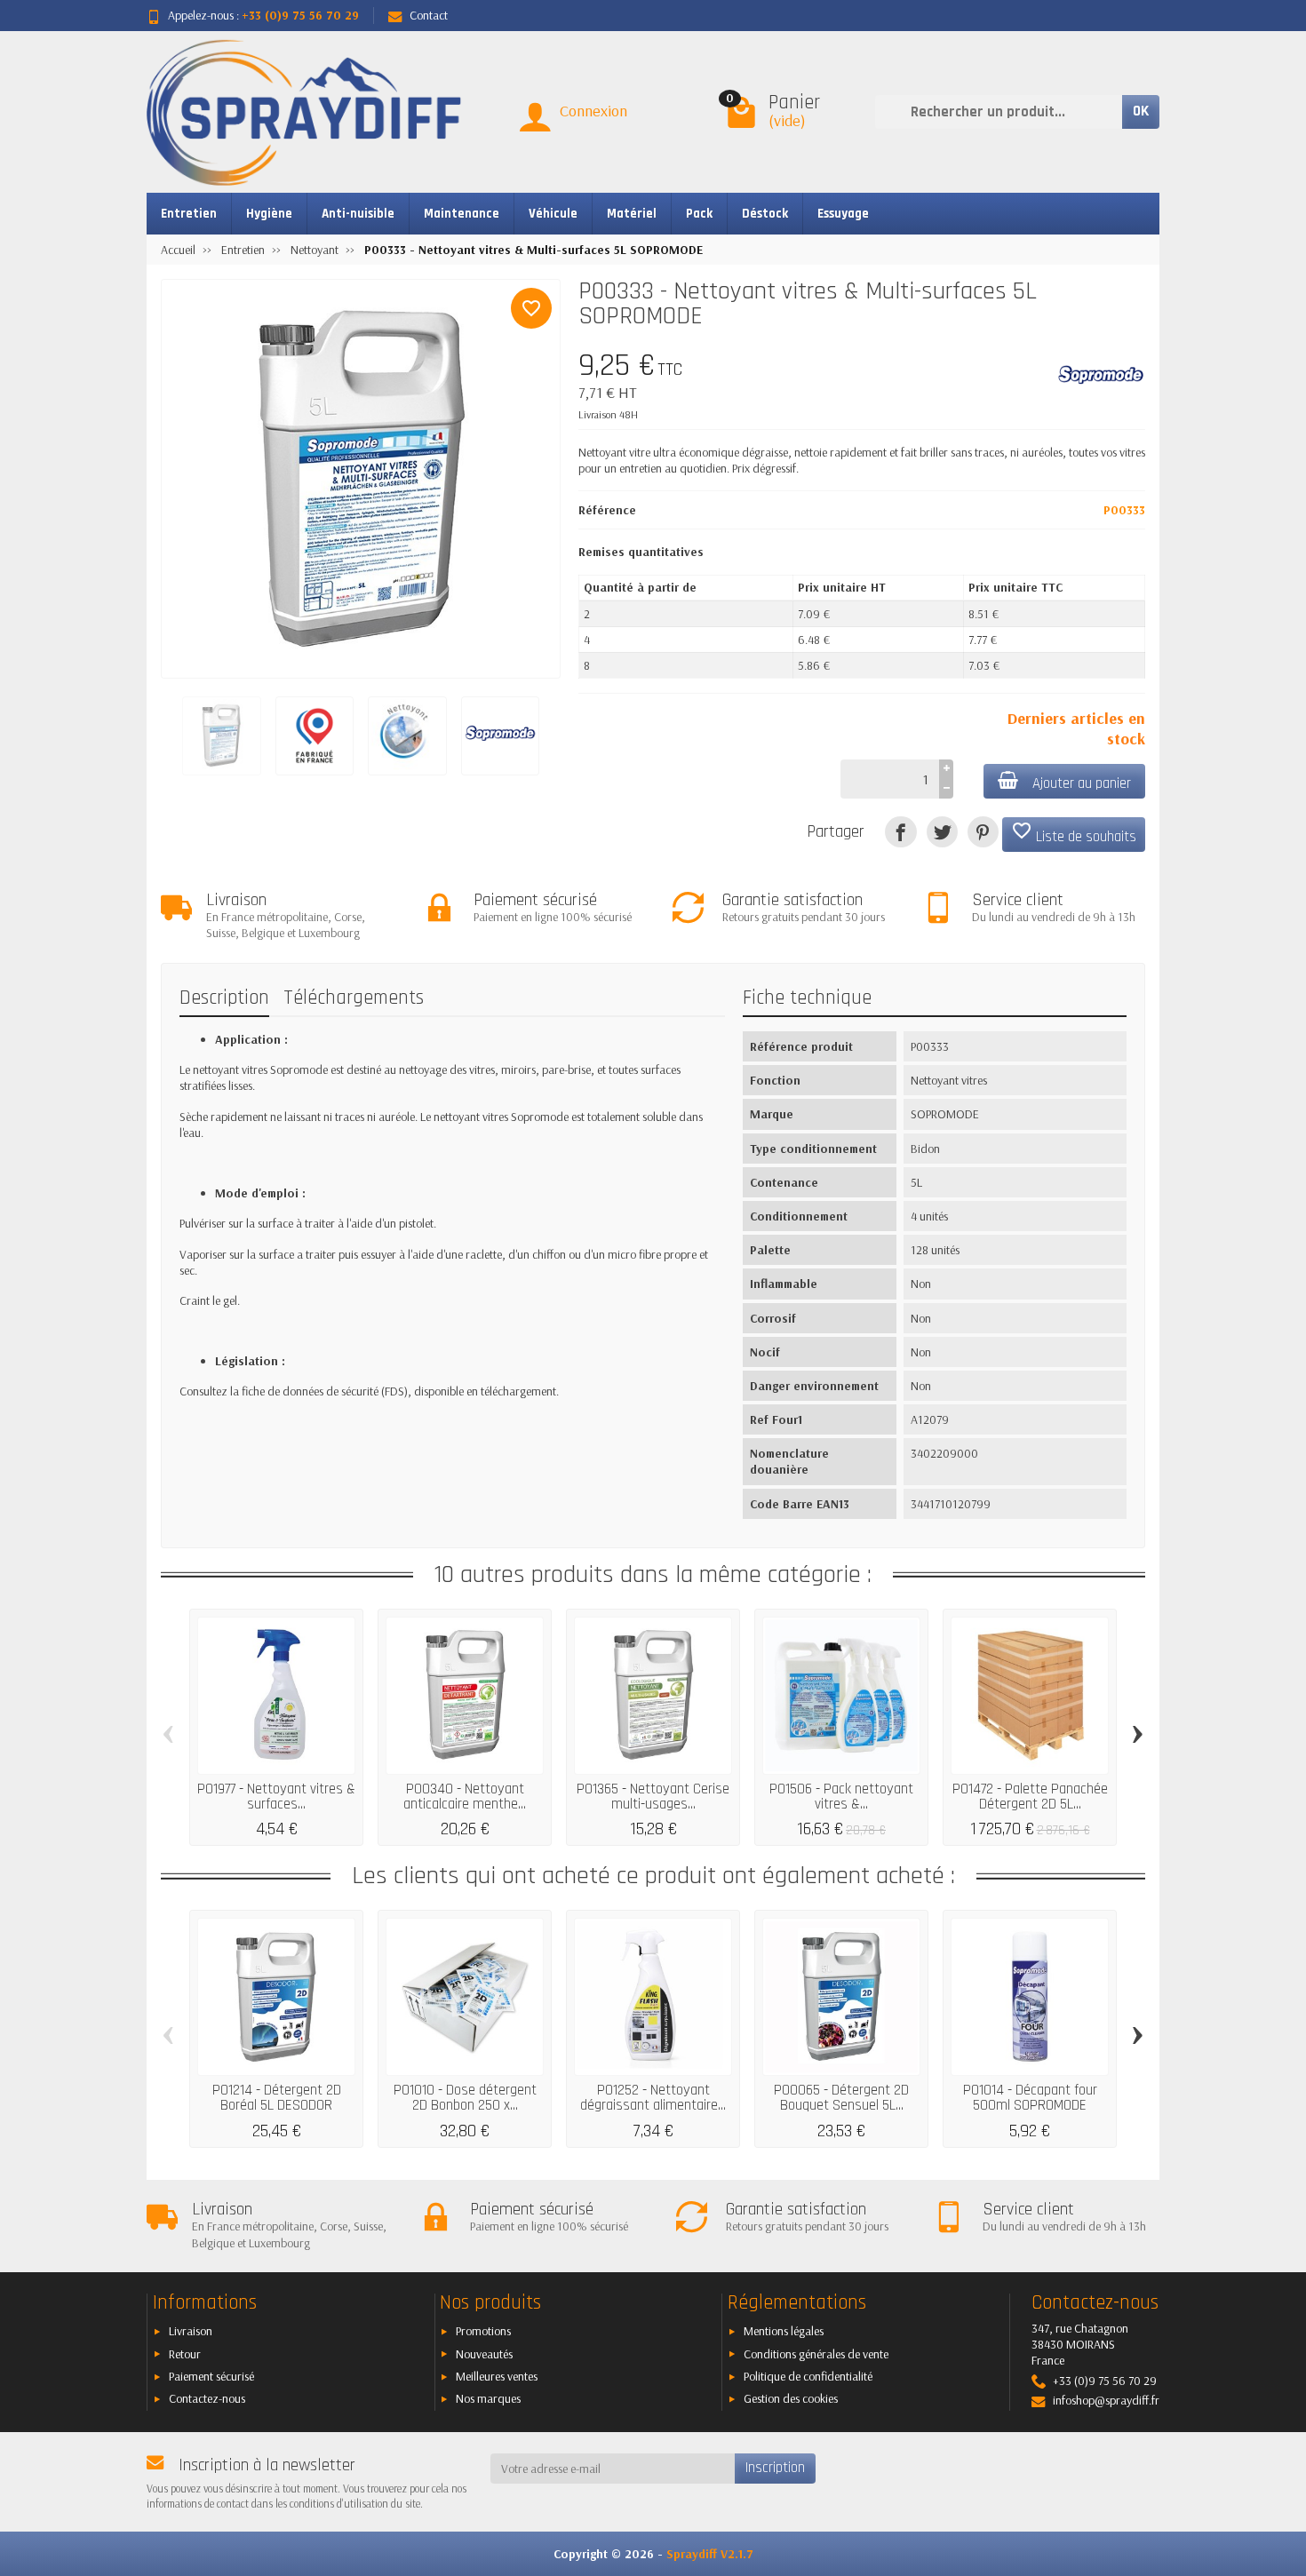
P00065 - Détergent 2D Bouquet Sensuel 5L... (841, 2098)
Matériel (632, 214)
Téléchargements (354, 998)
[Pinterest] (983, 832)
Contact (429, 15)
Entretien (189, 214)
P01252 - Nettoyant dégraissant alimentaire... (653, 2098)
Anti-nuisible (358, 214)
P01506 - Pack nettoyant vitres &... (841, 1797)
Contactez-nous (207, 2398)
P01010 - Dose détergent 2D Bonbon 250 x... (465, 2098)
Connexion (593, 111)
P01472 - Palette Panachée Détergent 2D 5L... (1030, 1797)
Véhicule (553, 214)
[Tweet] (942, 832)
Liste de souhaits (1074, 833)
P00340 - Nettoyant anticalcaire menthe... (465, 1797)
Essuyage (843, 214)
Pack (699, 214)
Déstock (765, 214)
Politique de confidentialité (808, 2376)
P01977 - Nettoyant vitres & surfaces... (276, 1797)
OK (1141, 111)
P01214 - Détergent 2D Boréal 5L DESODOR (277, 2098)
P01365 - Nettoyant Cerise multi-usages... (653, 1797)
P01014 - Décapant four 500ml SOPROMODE (1030, 2098)
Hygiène (269, 214)
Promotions (483, 2331)
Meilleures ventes (497, 2376)
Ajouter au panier (1082, 783)
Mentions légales (784, 2331)
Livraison (191, 2331)
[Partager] (900, 832)
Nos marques (488, 2398)
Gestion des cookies (791, 2398)
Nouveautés (484, 2354)
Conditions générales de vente (816, 2354)
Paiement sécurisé (211, 2376)
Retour (185, 2354)
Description (224, 998)
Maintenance (462, 214)
